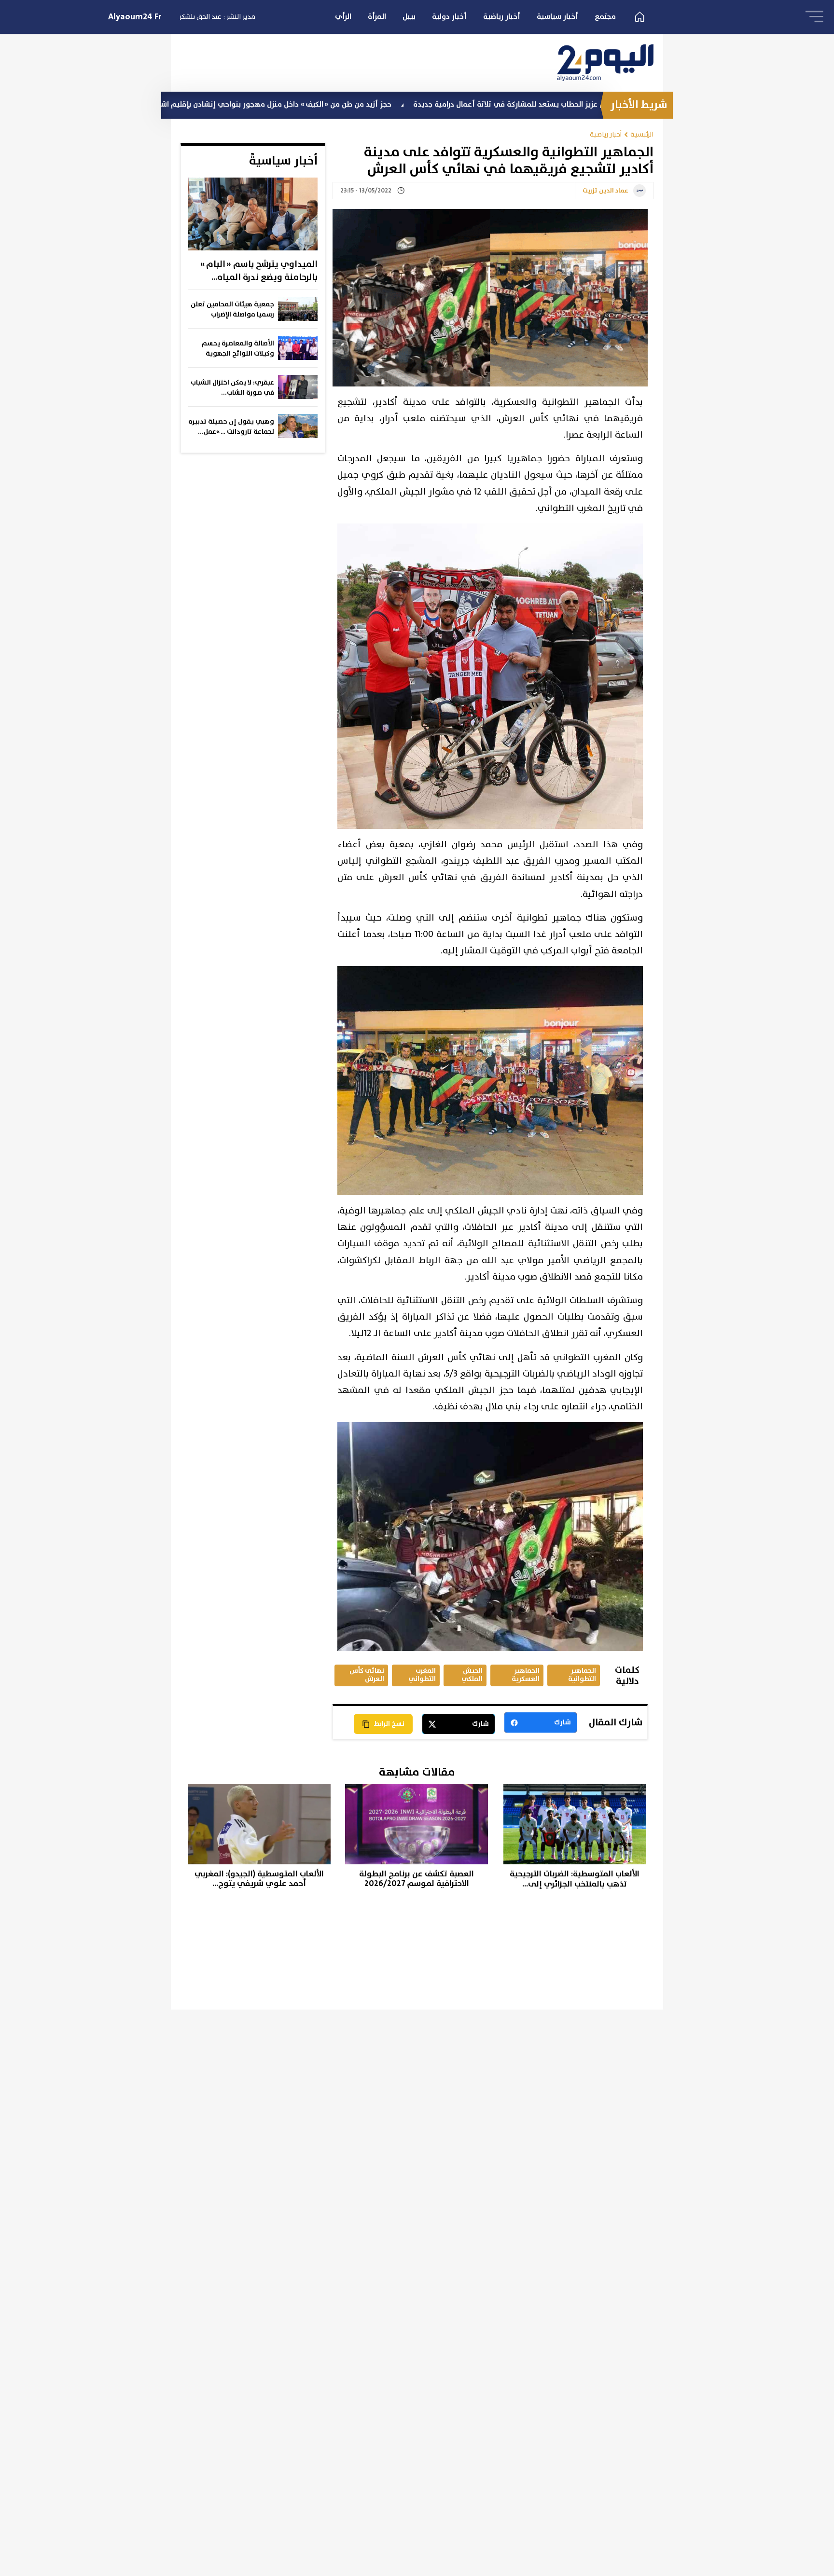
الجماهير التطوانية (582, 1675)
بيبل (409, 17)
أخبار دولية (449, 17)
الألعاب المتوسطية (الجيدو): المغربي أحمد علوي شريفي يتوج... (259, 1879)
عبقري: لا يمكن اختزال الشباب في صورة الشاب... (232, 388)
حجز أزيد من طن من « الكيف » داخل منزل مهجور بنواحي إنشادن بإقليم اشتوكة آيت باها (363, 104)
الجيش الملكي (472, 1675)
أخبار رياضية (502, 17)
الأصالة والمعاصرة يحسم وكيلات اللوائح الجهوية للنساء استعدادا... (238, 349)
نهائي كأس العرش (367, 1675)
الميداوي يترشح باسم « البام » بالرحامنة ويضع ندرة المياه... (259, 271)
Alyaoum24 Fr (135, 17)
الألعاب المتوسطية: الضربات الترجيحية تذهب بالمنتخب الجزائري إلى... (575, 1879)
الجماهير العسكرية (526, 1675)
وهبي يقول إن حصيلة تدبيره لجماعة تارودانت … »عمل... (231, 427)
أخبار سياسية (557, 17)
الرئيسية (642, 134)
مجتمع (605, 17)
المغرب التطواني (422, 1675)
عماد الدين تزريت (605, 191)
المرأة (377, 17)
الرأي (343, 17)
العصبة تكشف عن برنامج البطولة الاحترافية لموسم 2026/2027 (417, 1879)
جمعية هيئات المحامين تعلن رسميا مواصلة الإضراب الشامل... (232, 310)
